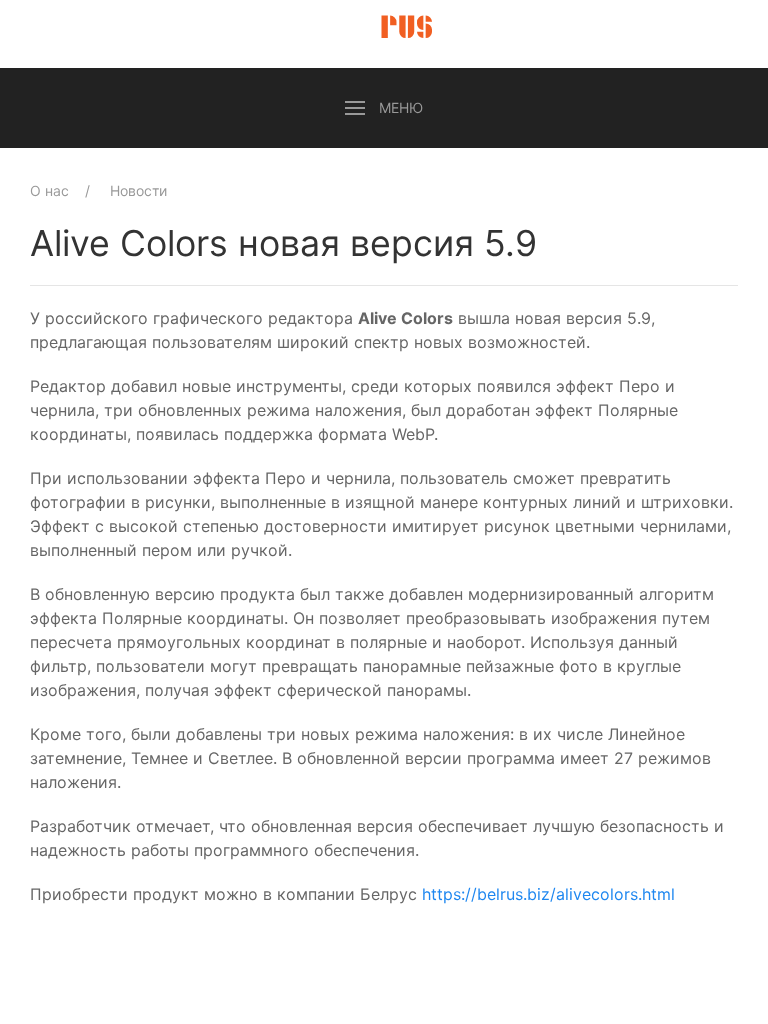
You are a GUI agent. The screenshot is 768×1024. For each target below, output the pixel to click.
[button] (384, 108)
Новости (138, 190)
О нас (49, 190)
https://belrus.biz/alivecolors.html (548, 894)
